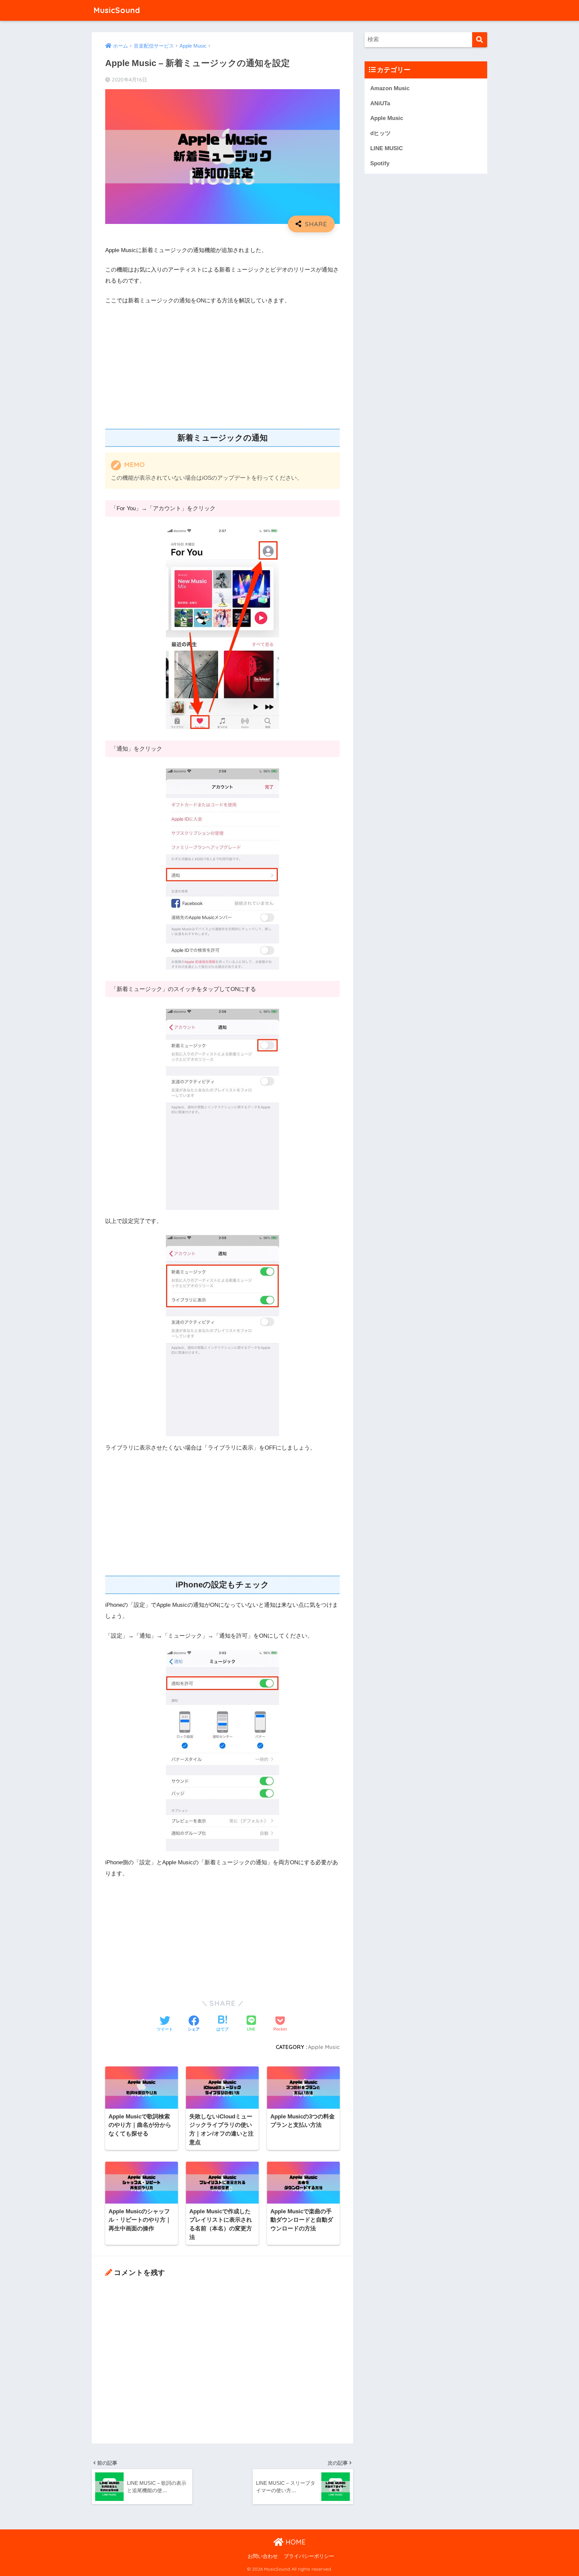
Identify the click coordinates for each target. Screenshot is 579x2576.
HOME (295, 2542)
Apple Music (324, 2047)
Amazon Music (390, 88)
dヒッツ (380, 133)
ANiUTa (380, 103)
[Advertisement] (222, 362)
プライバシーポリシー (309, 2556)
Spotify (380, 163)
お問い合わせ (263, 2556)
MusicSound (117, 10)
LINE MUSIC (387, 148)
